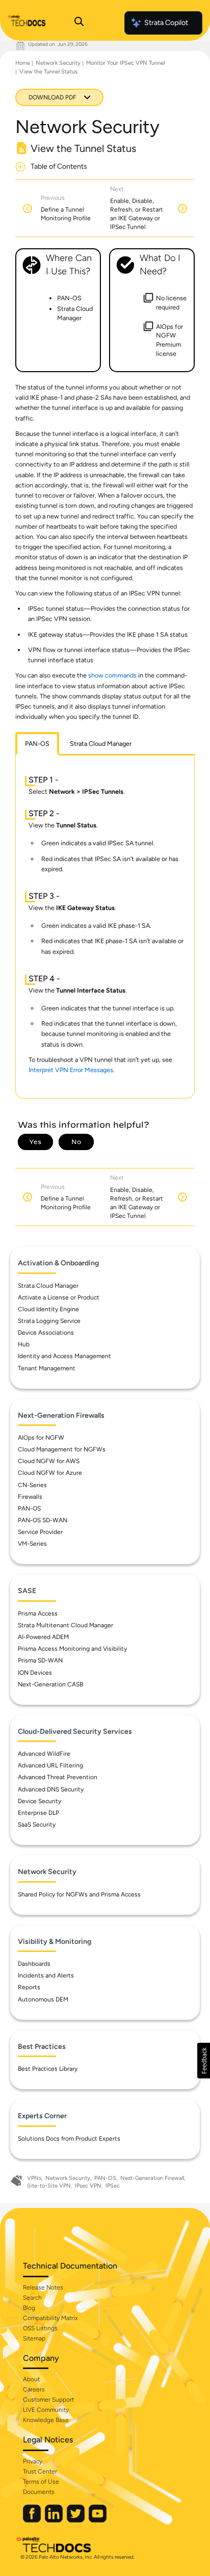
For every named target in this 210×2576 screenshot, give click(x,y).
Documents (39, 2492)
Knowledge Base (46, 2420)
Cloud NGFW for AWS (49, 1461)
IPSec (113, 2186)
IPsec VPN (88, 2186)
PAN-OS (29, 1508)
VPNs (34, 2178)
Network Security (58, 63)
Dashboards (34, 1964)
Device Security (40, 1801)
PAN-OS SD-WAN (43, 1520)
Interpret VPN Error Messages (71, 1070)
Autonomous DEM (43, 1999)
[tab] (37, 744)
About (31, 2379)
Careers (34, 2389)
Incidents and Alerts (46, 1975)
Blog (29, 2308)
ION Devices (35, 1673)
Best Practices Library (48, 2069)
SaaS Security (37, 1825)
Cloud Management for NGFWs (62, 1449)
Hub (24, 1344)
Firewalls (30, 1497)
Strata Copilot (166, 23)
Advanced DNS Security (51, 1789)
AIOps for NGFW (41, 1438)
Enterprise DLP (38, 1813)
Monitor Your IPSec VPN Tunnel (125, 63)
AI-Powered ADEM (43, 1637)
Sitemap (34, 2338)
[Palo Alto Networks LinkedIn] (55, 2520)
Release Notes (43, 2287)
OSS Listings (40, 2328)
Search (32, 2298)
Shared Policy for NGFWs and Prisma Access (79, 1894)
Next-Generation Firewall (152, 2178)
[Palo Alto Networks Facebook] (33, 2520)
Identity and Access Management (64, 1356)
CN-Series (32, 1485)
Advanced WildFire (44, 1754)
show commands (113, 675)
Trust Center (40, 2471)
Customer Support (48, 2400)
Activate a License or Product (59, 1297)
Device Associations (46, 1333)
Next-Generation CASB (50, 1684)
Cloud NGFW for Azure (50, 1473)
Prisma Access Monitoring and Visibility (72, 1649)
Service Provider (40, 1532)
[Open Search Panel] (79, 23)
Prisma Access (38, 1614)
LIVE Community (46, 2410)
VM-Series (32, 1544)
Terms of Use (41, 2482)
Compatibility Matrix (50, 2318)
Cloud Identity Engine (48, 1309)
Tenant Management (47, 1368)
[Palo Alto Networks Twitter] (76, 2520)
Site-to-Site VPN (49, 2186)
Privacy (33, 2461)
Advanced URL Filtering (50, 1765)
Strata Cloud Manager (48, 1286)
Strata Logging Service (49, 1321)
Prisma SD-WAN (40, 1660)
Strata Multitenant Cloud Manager (65, 1625)
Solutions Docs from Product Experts (69, 2139)
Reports (29, 1987)
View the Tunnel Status (48, 72)
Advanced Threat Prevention (58, 1777)
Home (23, 63)
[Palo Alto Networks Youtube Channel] (98, 2520)
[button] (204, 2061)
